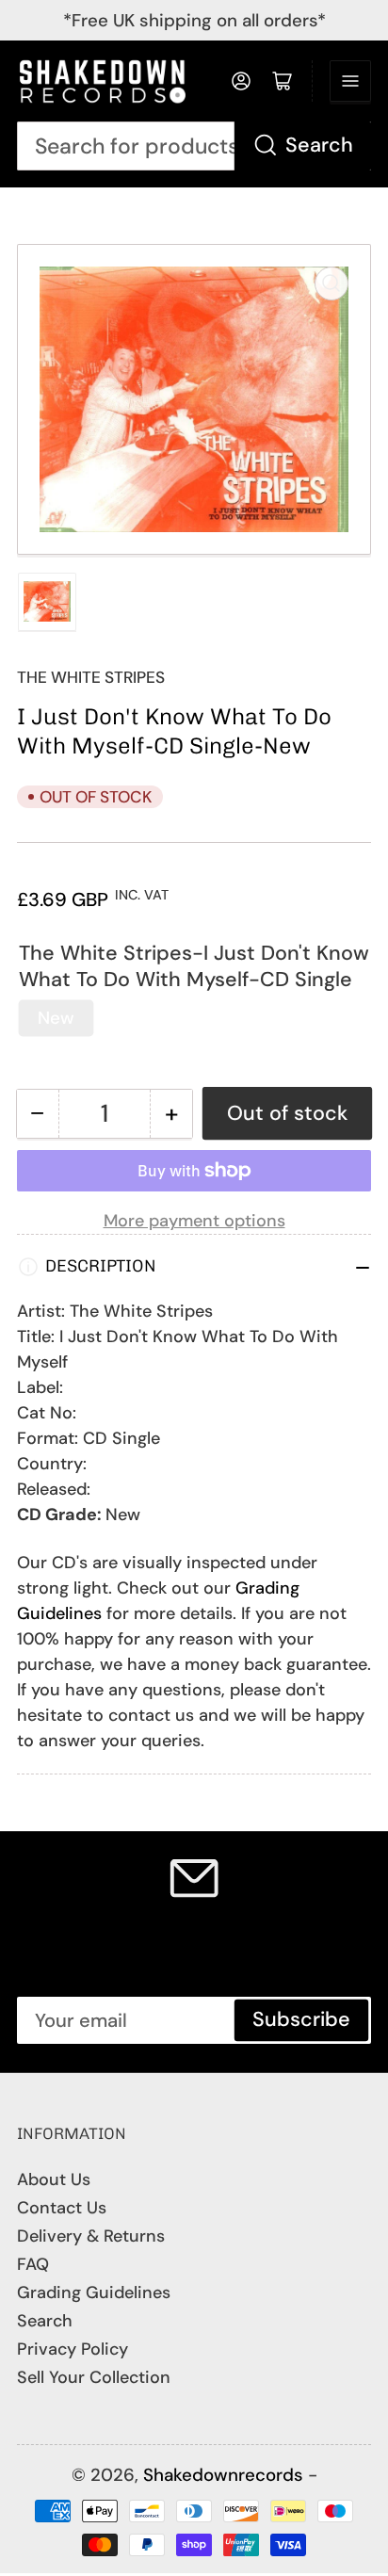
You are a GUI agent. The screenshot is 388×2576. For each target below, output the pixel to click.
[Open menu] (350, 81)
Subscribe (301, 2019)
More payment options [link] (194, 1221)
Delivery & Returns (91, 2236)
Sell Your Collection (94, 2377)
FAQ (33, 2264)
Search (319, 145)
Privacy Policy (73, 2349)
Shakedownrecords (223, 2475)
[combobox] (194, 146)
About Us (54, 2179)
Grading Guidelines (94, 2292)
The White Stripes (91, 677)
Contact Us (62, 2208)
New (56, 1018)
